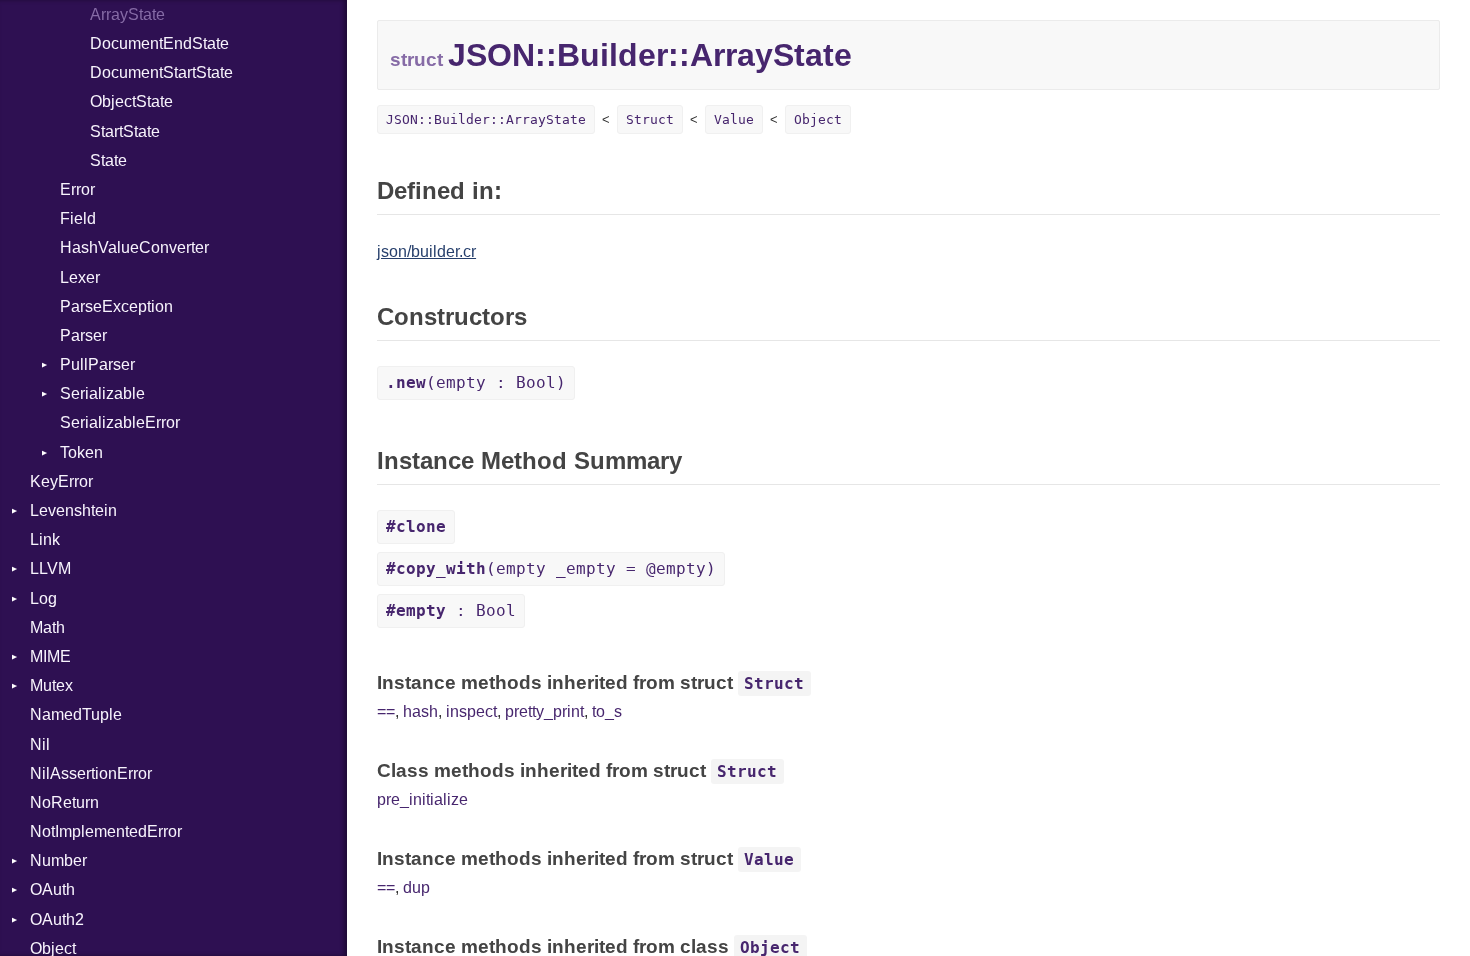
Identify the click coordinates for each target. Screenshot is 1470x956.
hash (420, 711)
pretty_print (544, 711)
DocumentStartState (161, 72)
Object (818, 119)
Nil (40, 744)
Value (734, 119)
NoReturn (64, 802)
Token (81, 452)
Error (77, 189)
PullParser (97, 364)
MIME (50, 656)
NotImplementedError (106, 831)
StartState (125, 131)
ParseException (116, 306)
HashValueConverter (134, 247)
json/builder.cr (426, 251)
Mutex (51, 685)
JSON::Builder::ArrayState (486, 119)
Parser (83, 335)
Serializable (102, 393)
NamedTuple (76, 714)
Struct (650, 119)
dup (416, 887)
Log (43, 598)
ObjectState (131, 101)
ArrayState (127, 14)
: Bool (451, 610)
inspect (471, 711)
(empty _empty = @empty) (551, 568)
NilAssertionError (91, 773)
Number (58, 860)
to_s (607, 711)
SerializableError (120, 422)
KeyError (61, 481)
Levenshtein (73, 510)
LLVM (50, 568)
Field (78, 218)
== (386, 711)
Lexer (80, 277)
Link (45, 539)
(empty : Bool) (476, 382)
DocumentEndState (159, 43)
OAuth (52, 889)
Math (47, 627)
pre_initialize (422, 799)
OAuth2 (57, 919)
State (108, 160)
